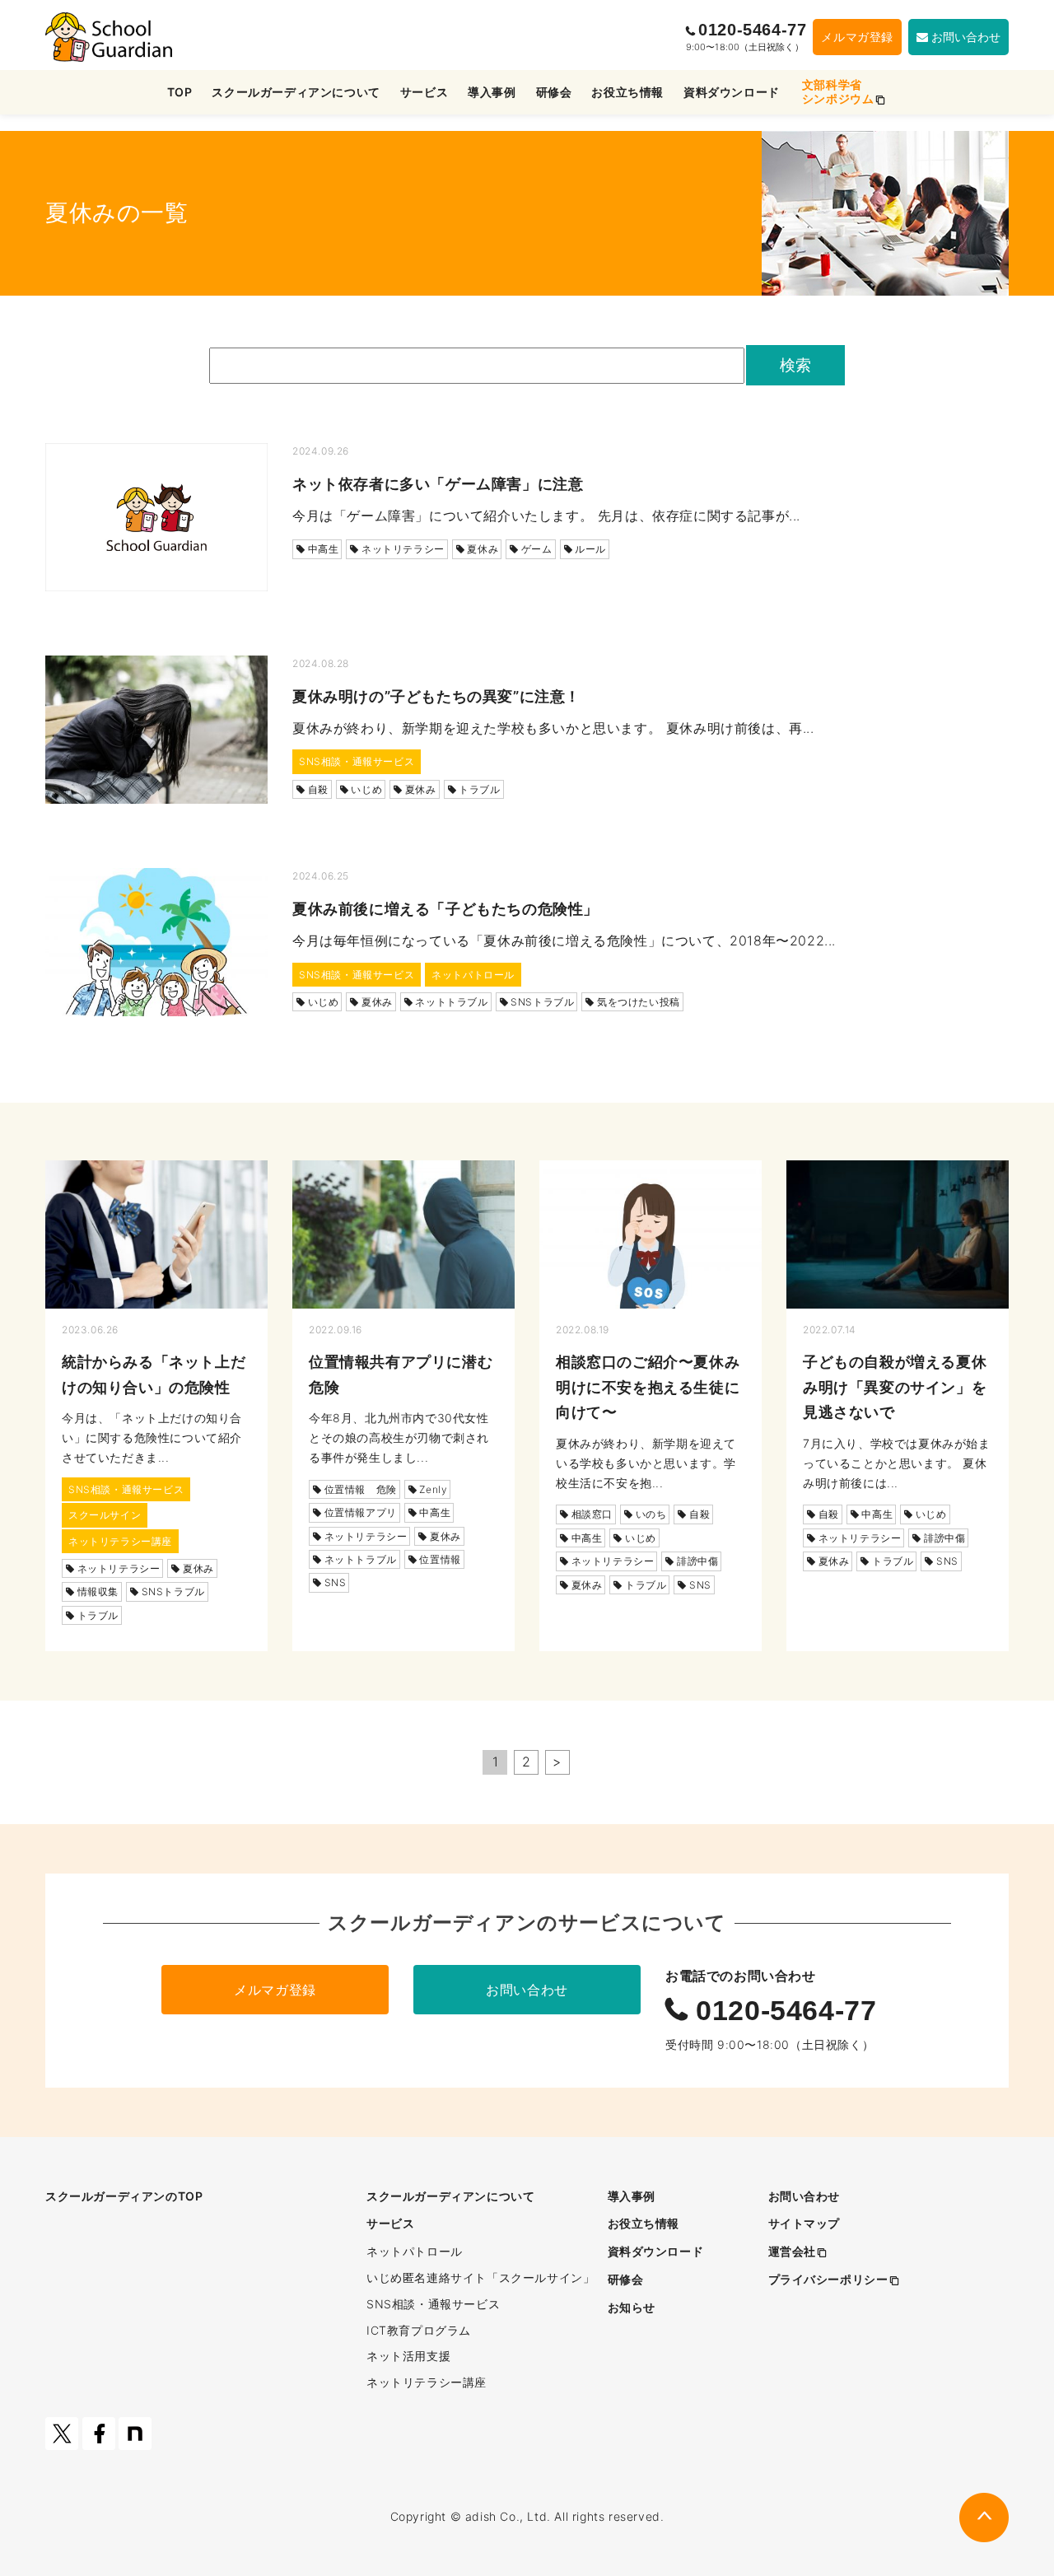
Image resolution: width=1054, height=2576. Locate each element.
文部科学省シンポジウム (838, 91)
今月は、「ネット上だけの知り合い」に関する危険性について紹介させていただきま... (152, 1437)
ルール (590, 549)
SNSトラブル (542, 1002)
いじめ (366, 789)
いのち (651, 1514)
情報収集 (98, 1591)
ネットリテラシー (403, 549)
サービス (424, 92)
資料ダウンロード (732, 92)
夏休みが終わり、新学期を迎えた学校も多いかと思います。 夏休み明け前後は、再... (553, 728)
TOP (180, 92)
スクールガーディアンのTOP (124, 2196)
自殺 (318, 789)
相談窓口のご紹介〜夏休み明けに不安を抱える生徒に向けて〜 (648, 1387)
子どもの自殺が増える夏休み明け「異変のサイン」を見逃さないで (895, 1387)
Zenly (433, 1489)
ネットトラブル (451, 1002)
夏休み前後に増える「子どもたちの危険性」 (445, 909)
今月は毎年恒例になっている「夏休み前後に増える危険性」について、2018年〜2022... (564, 940)
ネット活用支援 (408, 2356)
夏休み (483, 549)
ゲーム (537, 549)
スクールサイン (105, 1515)
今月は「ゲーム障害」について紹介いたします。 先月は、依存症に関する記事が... (546, 516)
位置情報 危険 (361, 1489)
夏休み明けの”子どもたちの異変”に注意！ (436, 696)
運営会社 (792, 2251)
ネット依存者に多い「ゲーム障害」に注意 (438, 484)
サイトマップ (804, 2223)
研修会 (554, 92)
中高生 (324, 549)
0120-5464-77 (750, 30)
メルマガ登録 (857, 37)
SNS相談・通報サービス (357, 761)
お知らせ (632, 2307)
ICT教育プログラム (419, 2330)
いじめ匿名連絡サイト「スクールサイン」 (480, 2277)
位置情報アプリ (361, 1512)
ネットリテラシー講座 (120, 1541)
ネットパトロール (473, 975)
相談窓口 (592, 1514)
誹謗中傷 (697, 1561)
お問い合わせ (527, 1990)
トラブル (479, 789)
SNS (336, 1582)
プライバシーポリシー (828, 2279)
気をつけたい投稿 (639, 1002)
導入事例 (492, 92)
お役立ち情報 (627, 92)
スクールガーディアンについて (296, 92)
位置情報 (440, 1559)
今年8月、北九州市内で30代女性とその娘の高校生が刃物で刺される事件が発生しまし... (399, 1437)
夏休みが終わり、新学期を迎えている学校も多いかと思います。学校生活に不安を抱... (646, 1463)
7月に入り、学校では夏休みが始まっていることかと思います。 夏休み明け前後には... (897, 1463)
